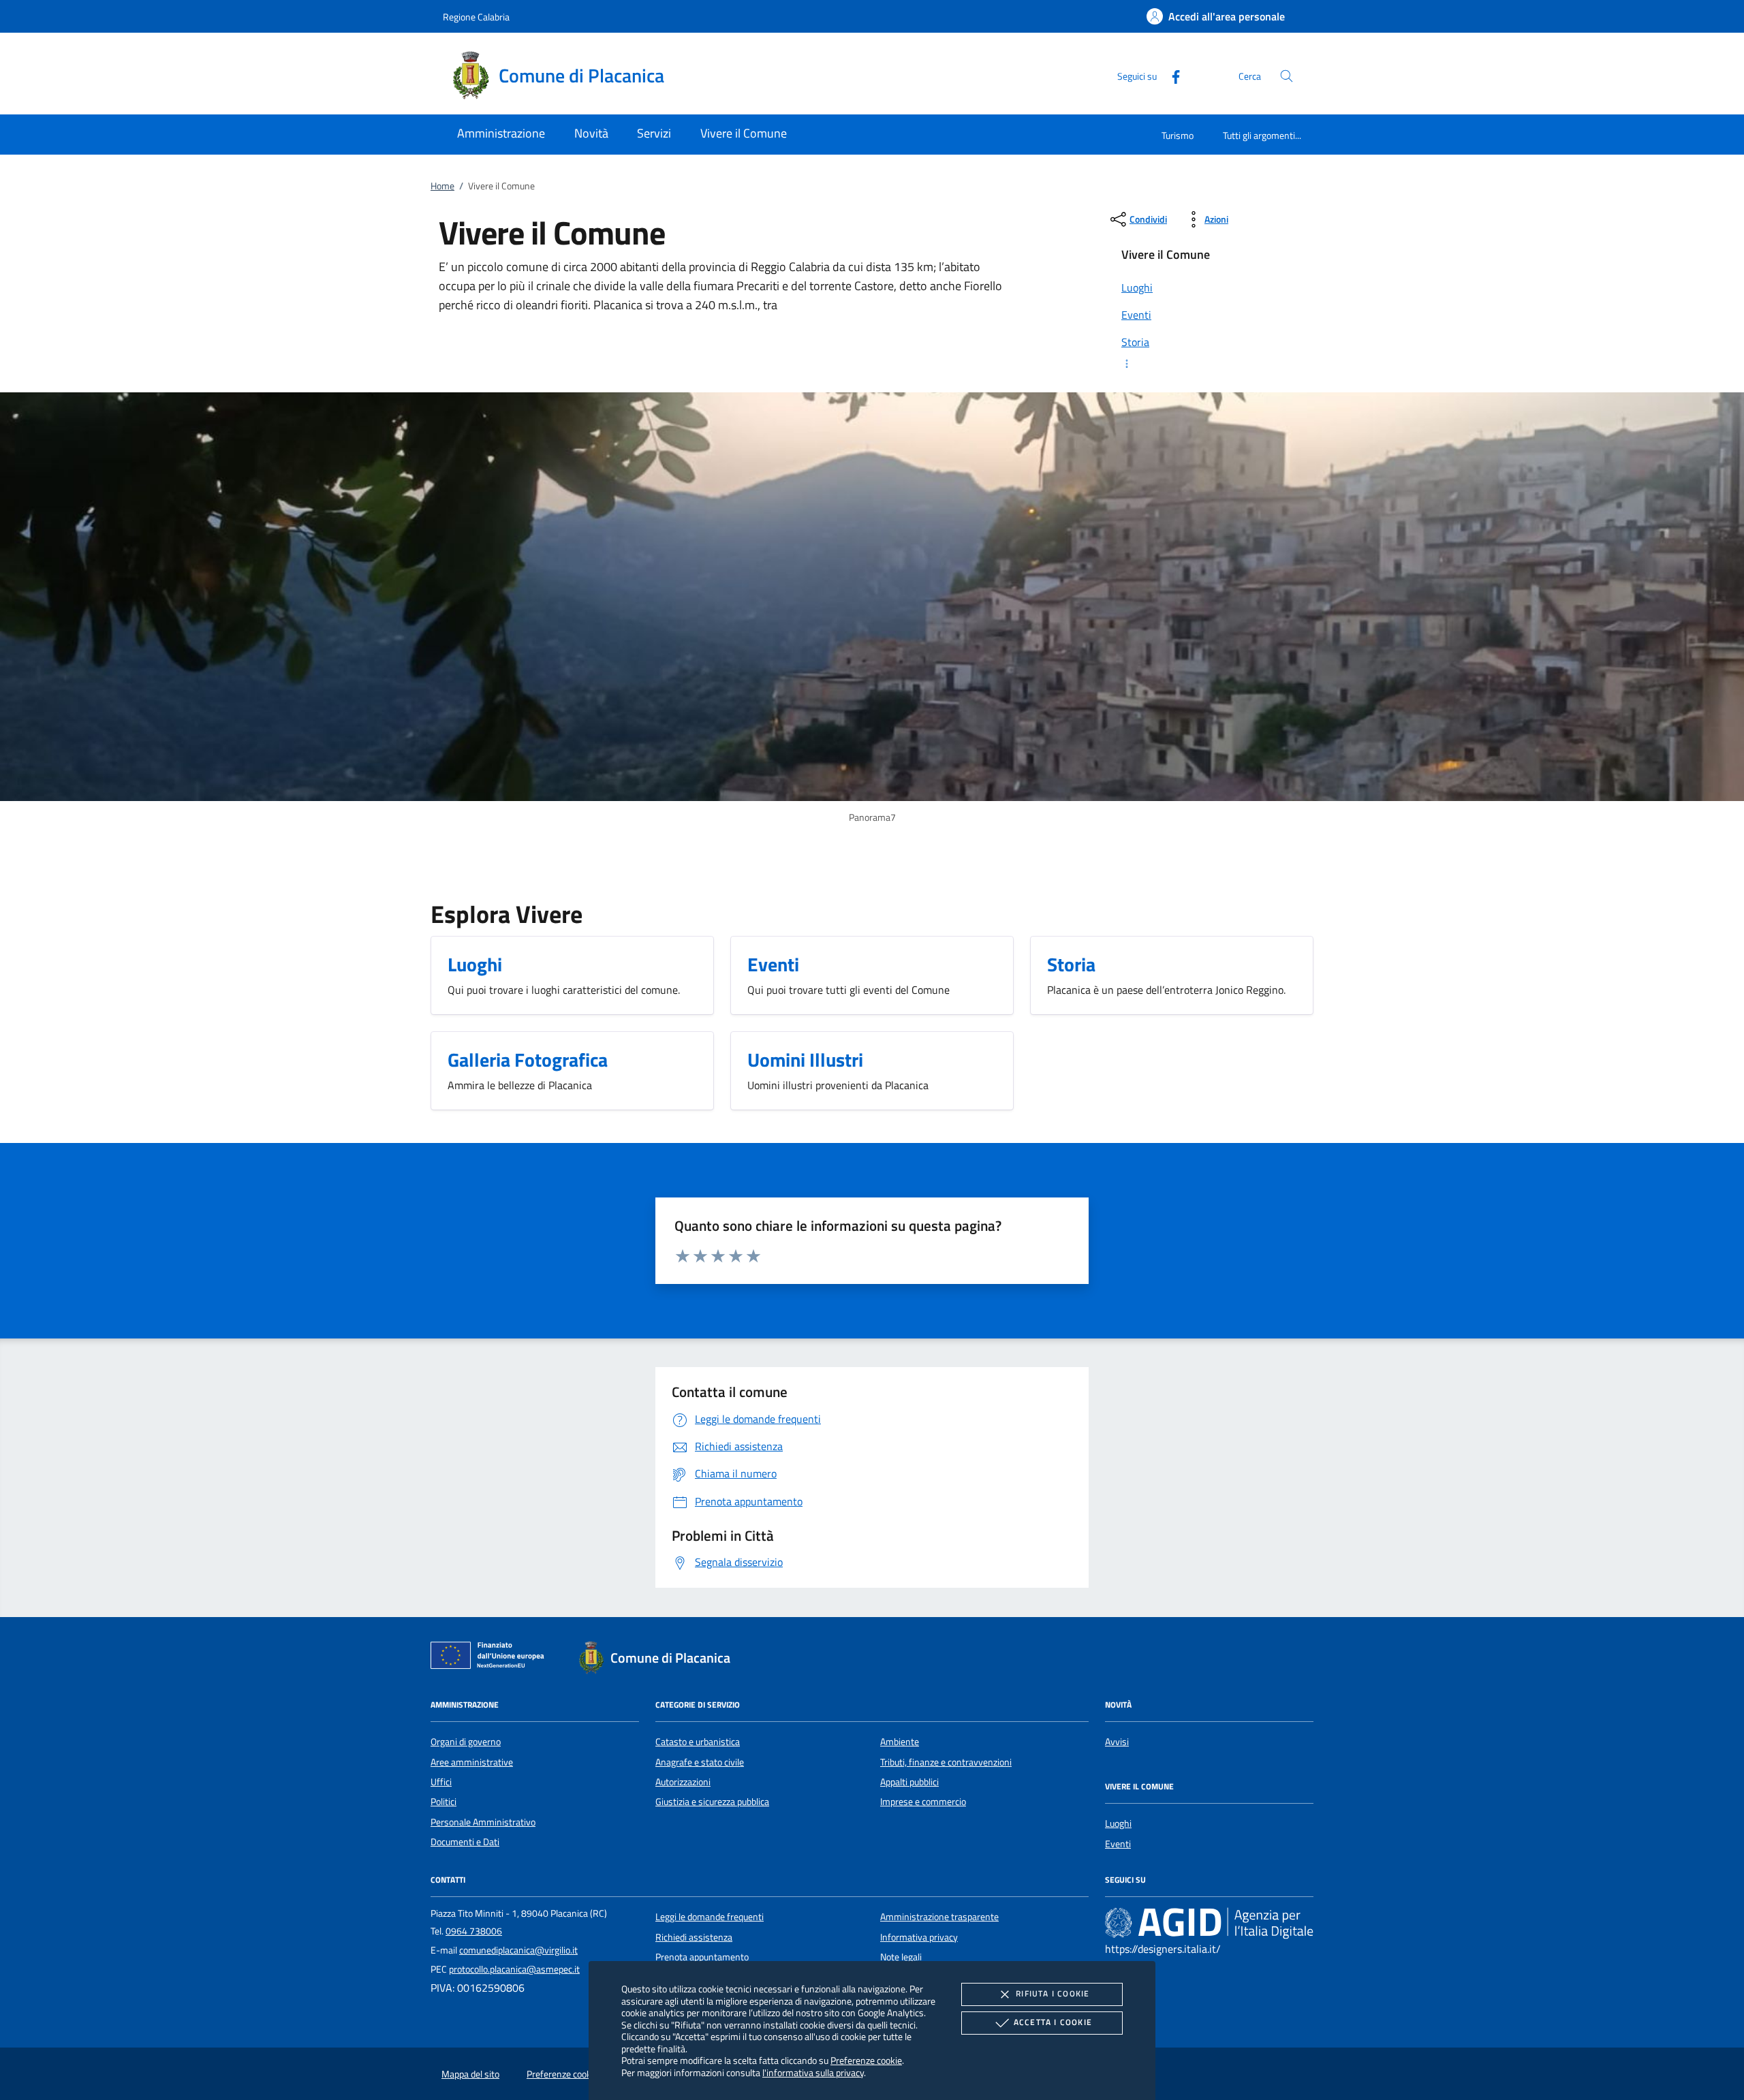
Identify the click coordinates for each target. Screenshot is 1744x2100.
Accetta (1053, 2022)
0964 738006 (474, 1931)
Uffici (441, 1782)
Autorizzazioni (683, 1782)
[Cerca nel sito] (1287, 76)
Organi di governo (466, 1742)
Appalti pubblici (909, 1782)
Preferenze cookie (866, 2060)
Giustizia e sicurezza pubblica (712, 1802)
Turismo (1178, 135)
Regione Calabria (476, 17)
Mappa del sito (470, 2074)
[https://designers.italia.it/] (1209, 1923)
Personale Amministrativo (483, 1822)
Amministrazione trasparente (939, 1917)
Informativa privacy (919, 1937)
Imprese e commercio (923, 1802)
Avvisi (1117, 1742)
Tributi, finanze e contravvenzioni (946, 1762)
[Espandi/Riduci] (1209, 364)
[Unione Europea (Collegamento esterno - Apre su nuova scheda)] (491, 1658)
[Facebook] (1170, 75)
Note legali (901, 1957)
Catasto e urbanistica (698, 1742)
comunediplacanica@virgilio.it (518, 1950)
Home (442, 186)
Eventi (1118, 1844)
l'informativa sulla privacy (813, 2072)
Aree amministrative (472, 1762)
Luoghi (1118, 1823)
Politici (443, 1802)
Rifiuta (1053, 1993)
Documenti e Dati (465, 1842)
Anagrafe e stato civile (700, 1762)
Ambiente (900, 1742)
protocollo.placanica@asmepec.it (514, 1969)
